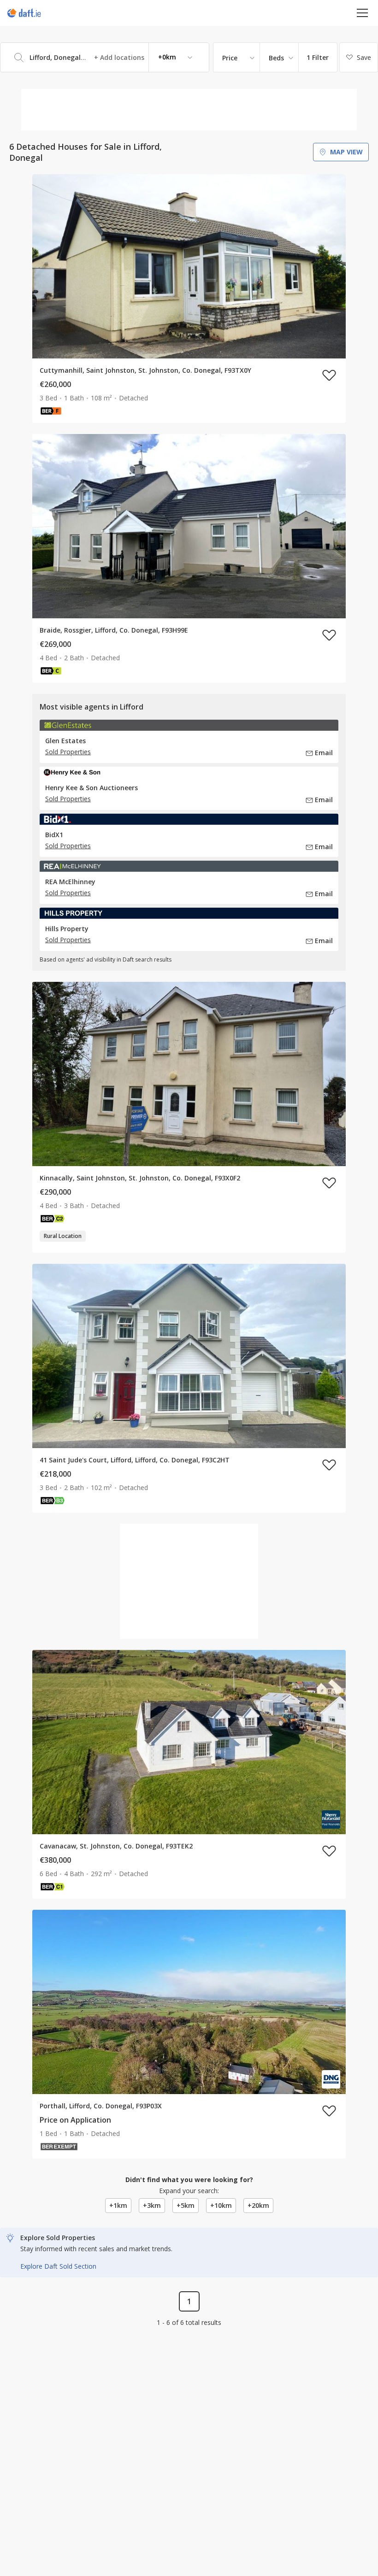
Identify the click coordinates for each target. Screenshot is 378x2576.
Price (230, 58)
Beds (276, 58)
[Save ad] (329, 375)
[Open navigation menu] (363, 13)
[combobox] (105, 57)
